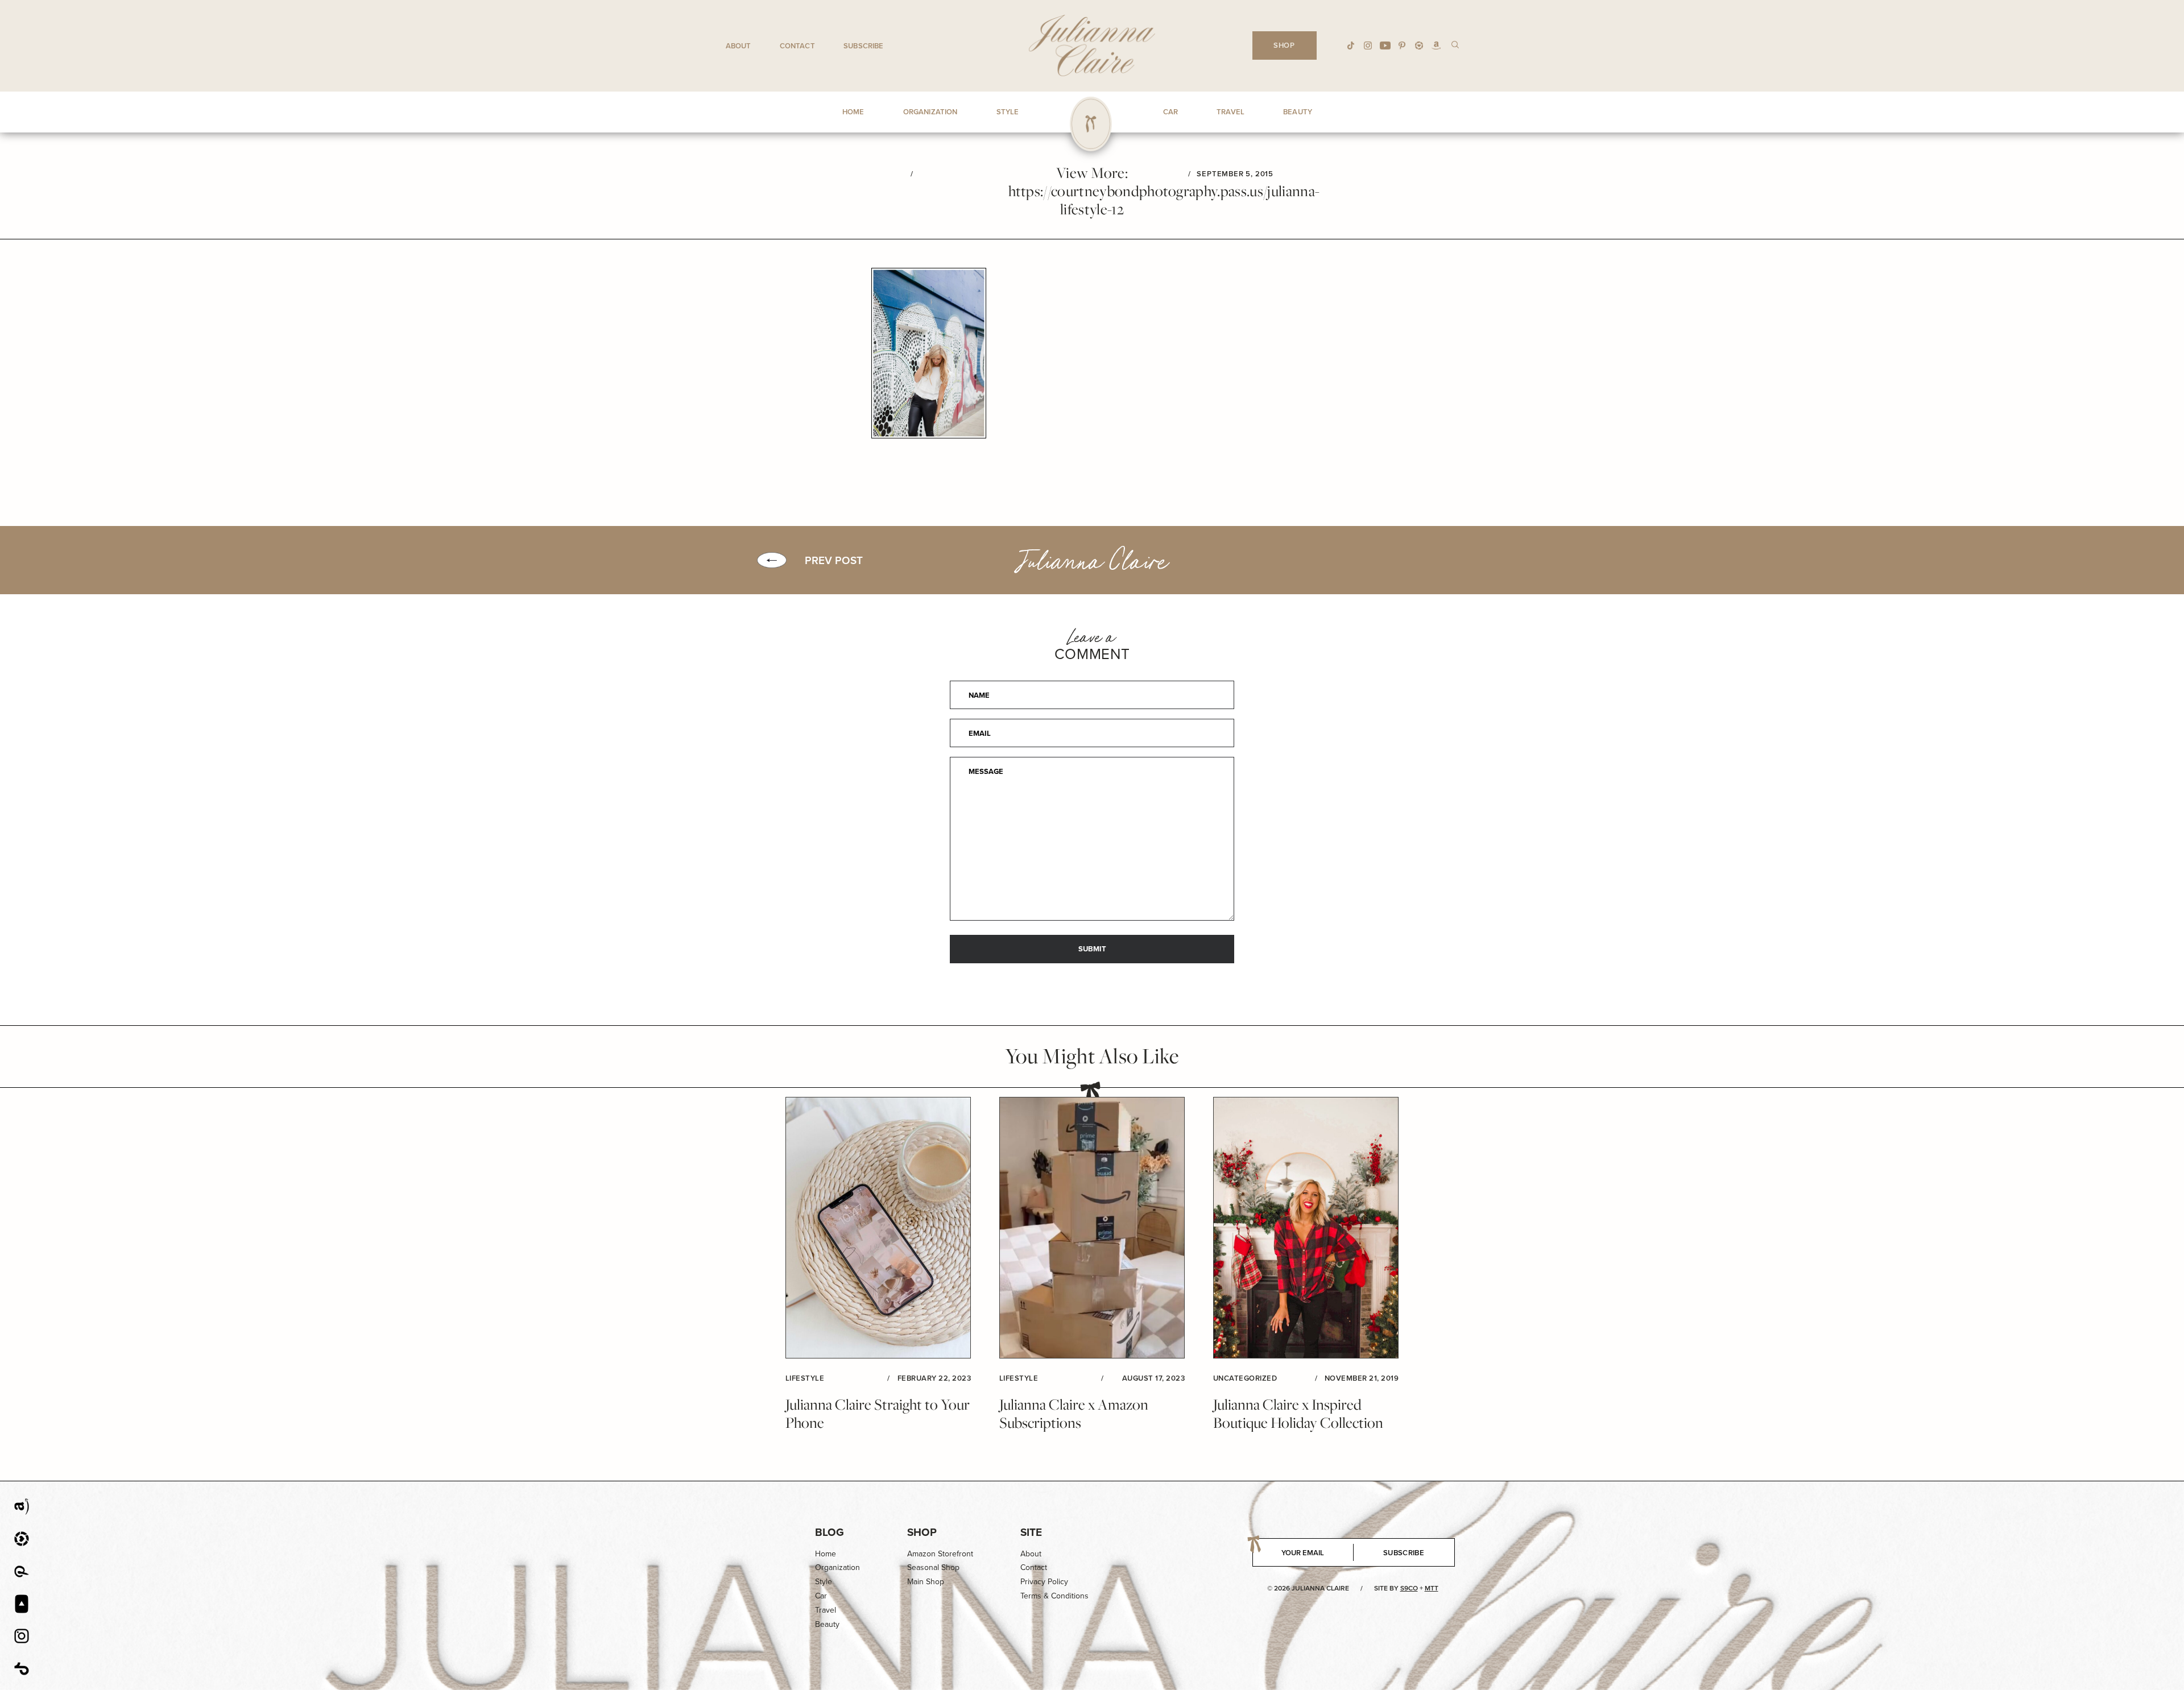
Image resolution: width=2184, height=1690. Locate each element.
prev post (834, 560)
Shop (922, 1532)
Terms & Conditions (1054, 1596)
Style (824, 1581)
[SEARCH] (1455, 44)
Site (1031, 1532)
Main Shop (926, 1581)
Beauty (827, 1624)
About (739, 46)
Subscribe (863, 46)
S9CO (1409, 1588)
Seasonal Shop (933, 1567)
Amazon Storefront (940, 1554)
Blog (830, 1532)
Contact (797, 46)
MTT (1432, 1588)
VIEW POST (878, 1228)
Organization (837, 1567)
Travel (826, 1610)
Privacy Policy (1044, 1581)
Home (826, 1554)
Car (821, 1596)
